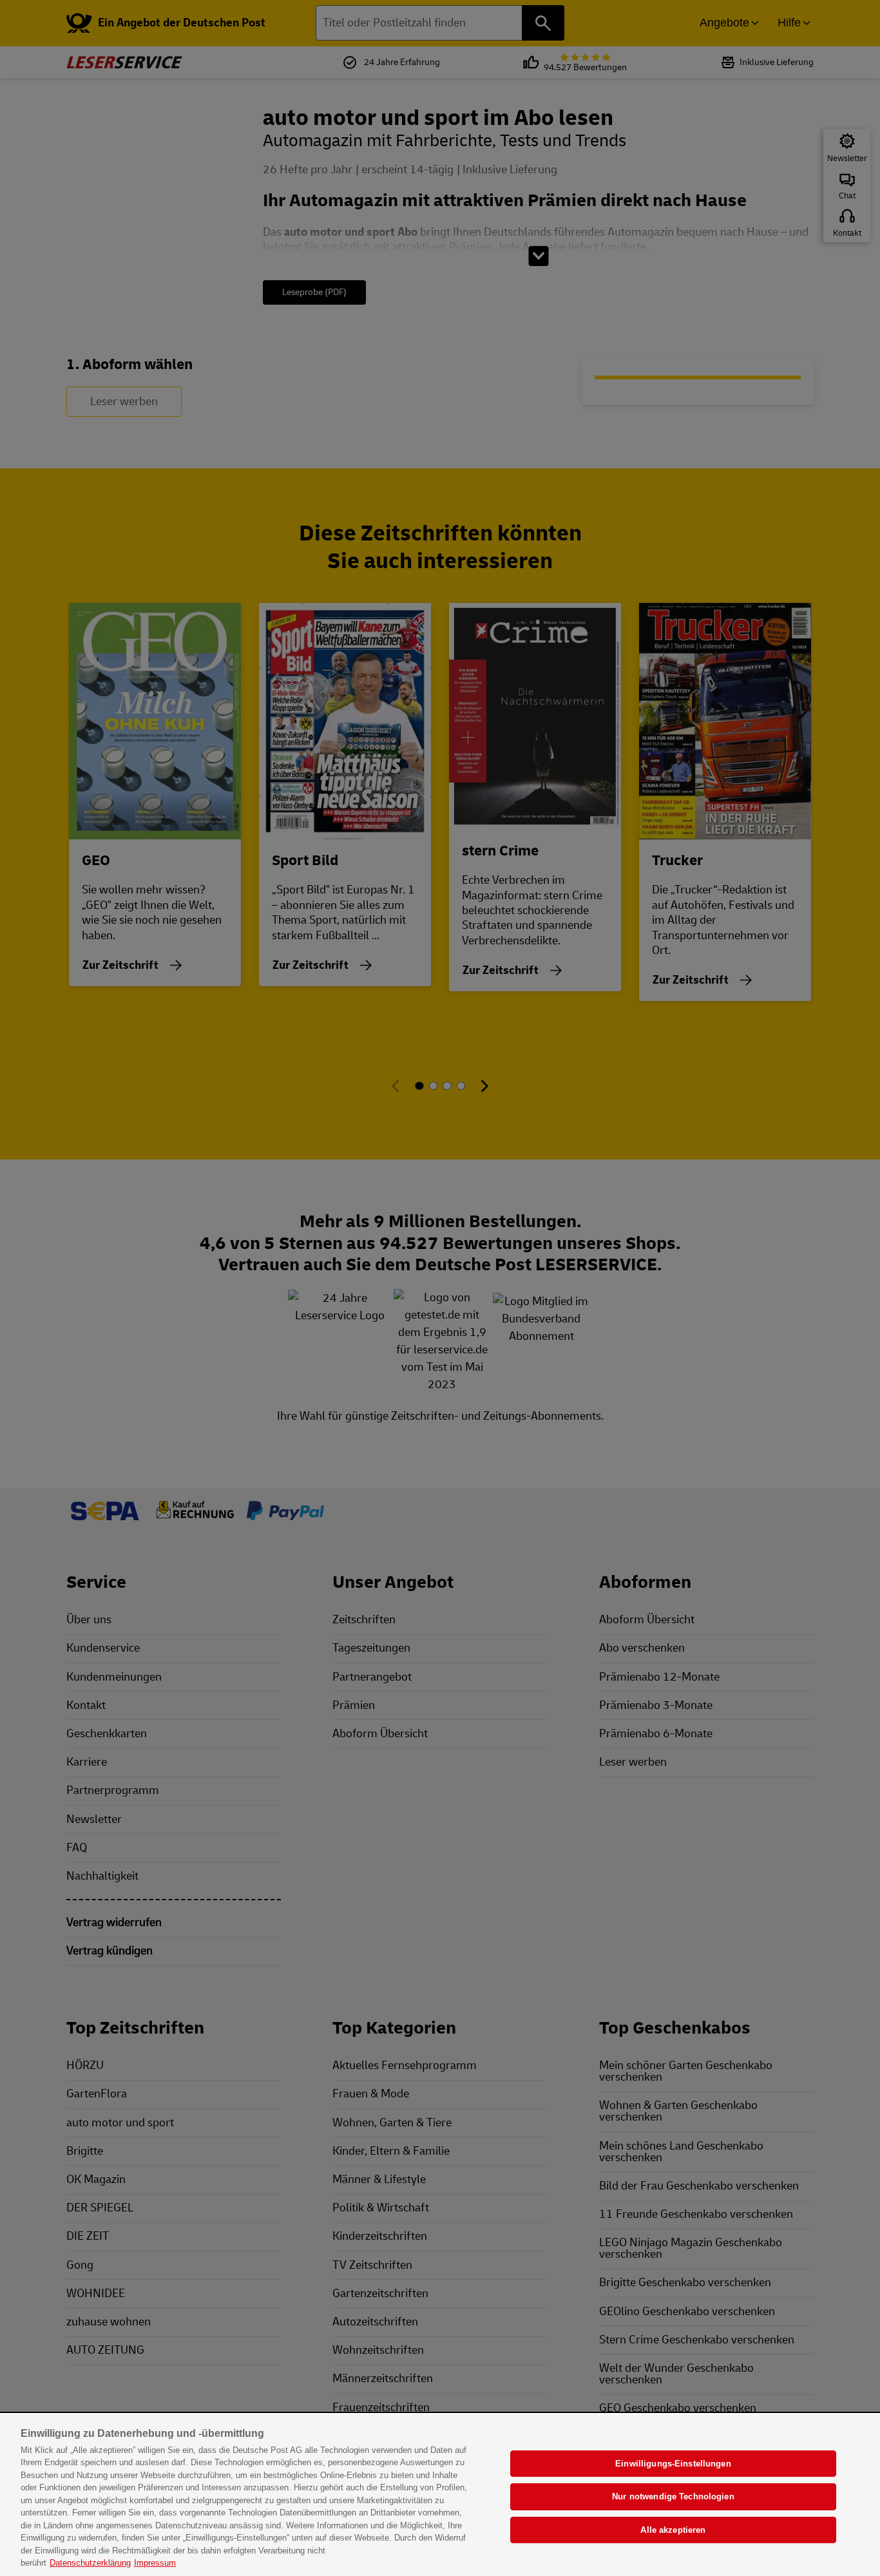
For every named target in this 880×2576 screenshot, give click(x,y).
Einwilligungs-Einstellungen (673, 2464)
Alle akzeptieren (673, 2530)
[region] (440, 2495)
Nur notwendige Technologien (673, 2496)
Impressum (155, 2563)
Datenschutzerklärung (90, 2563)
